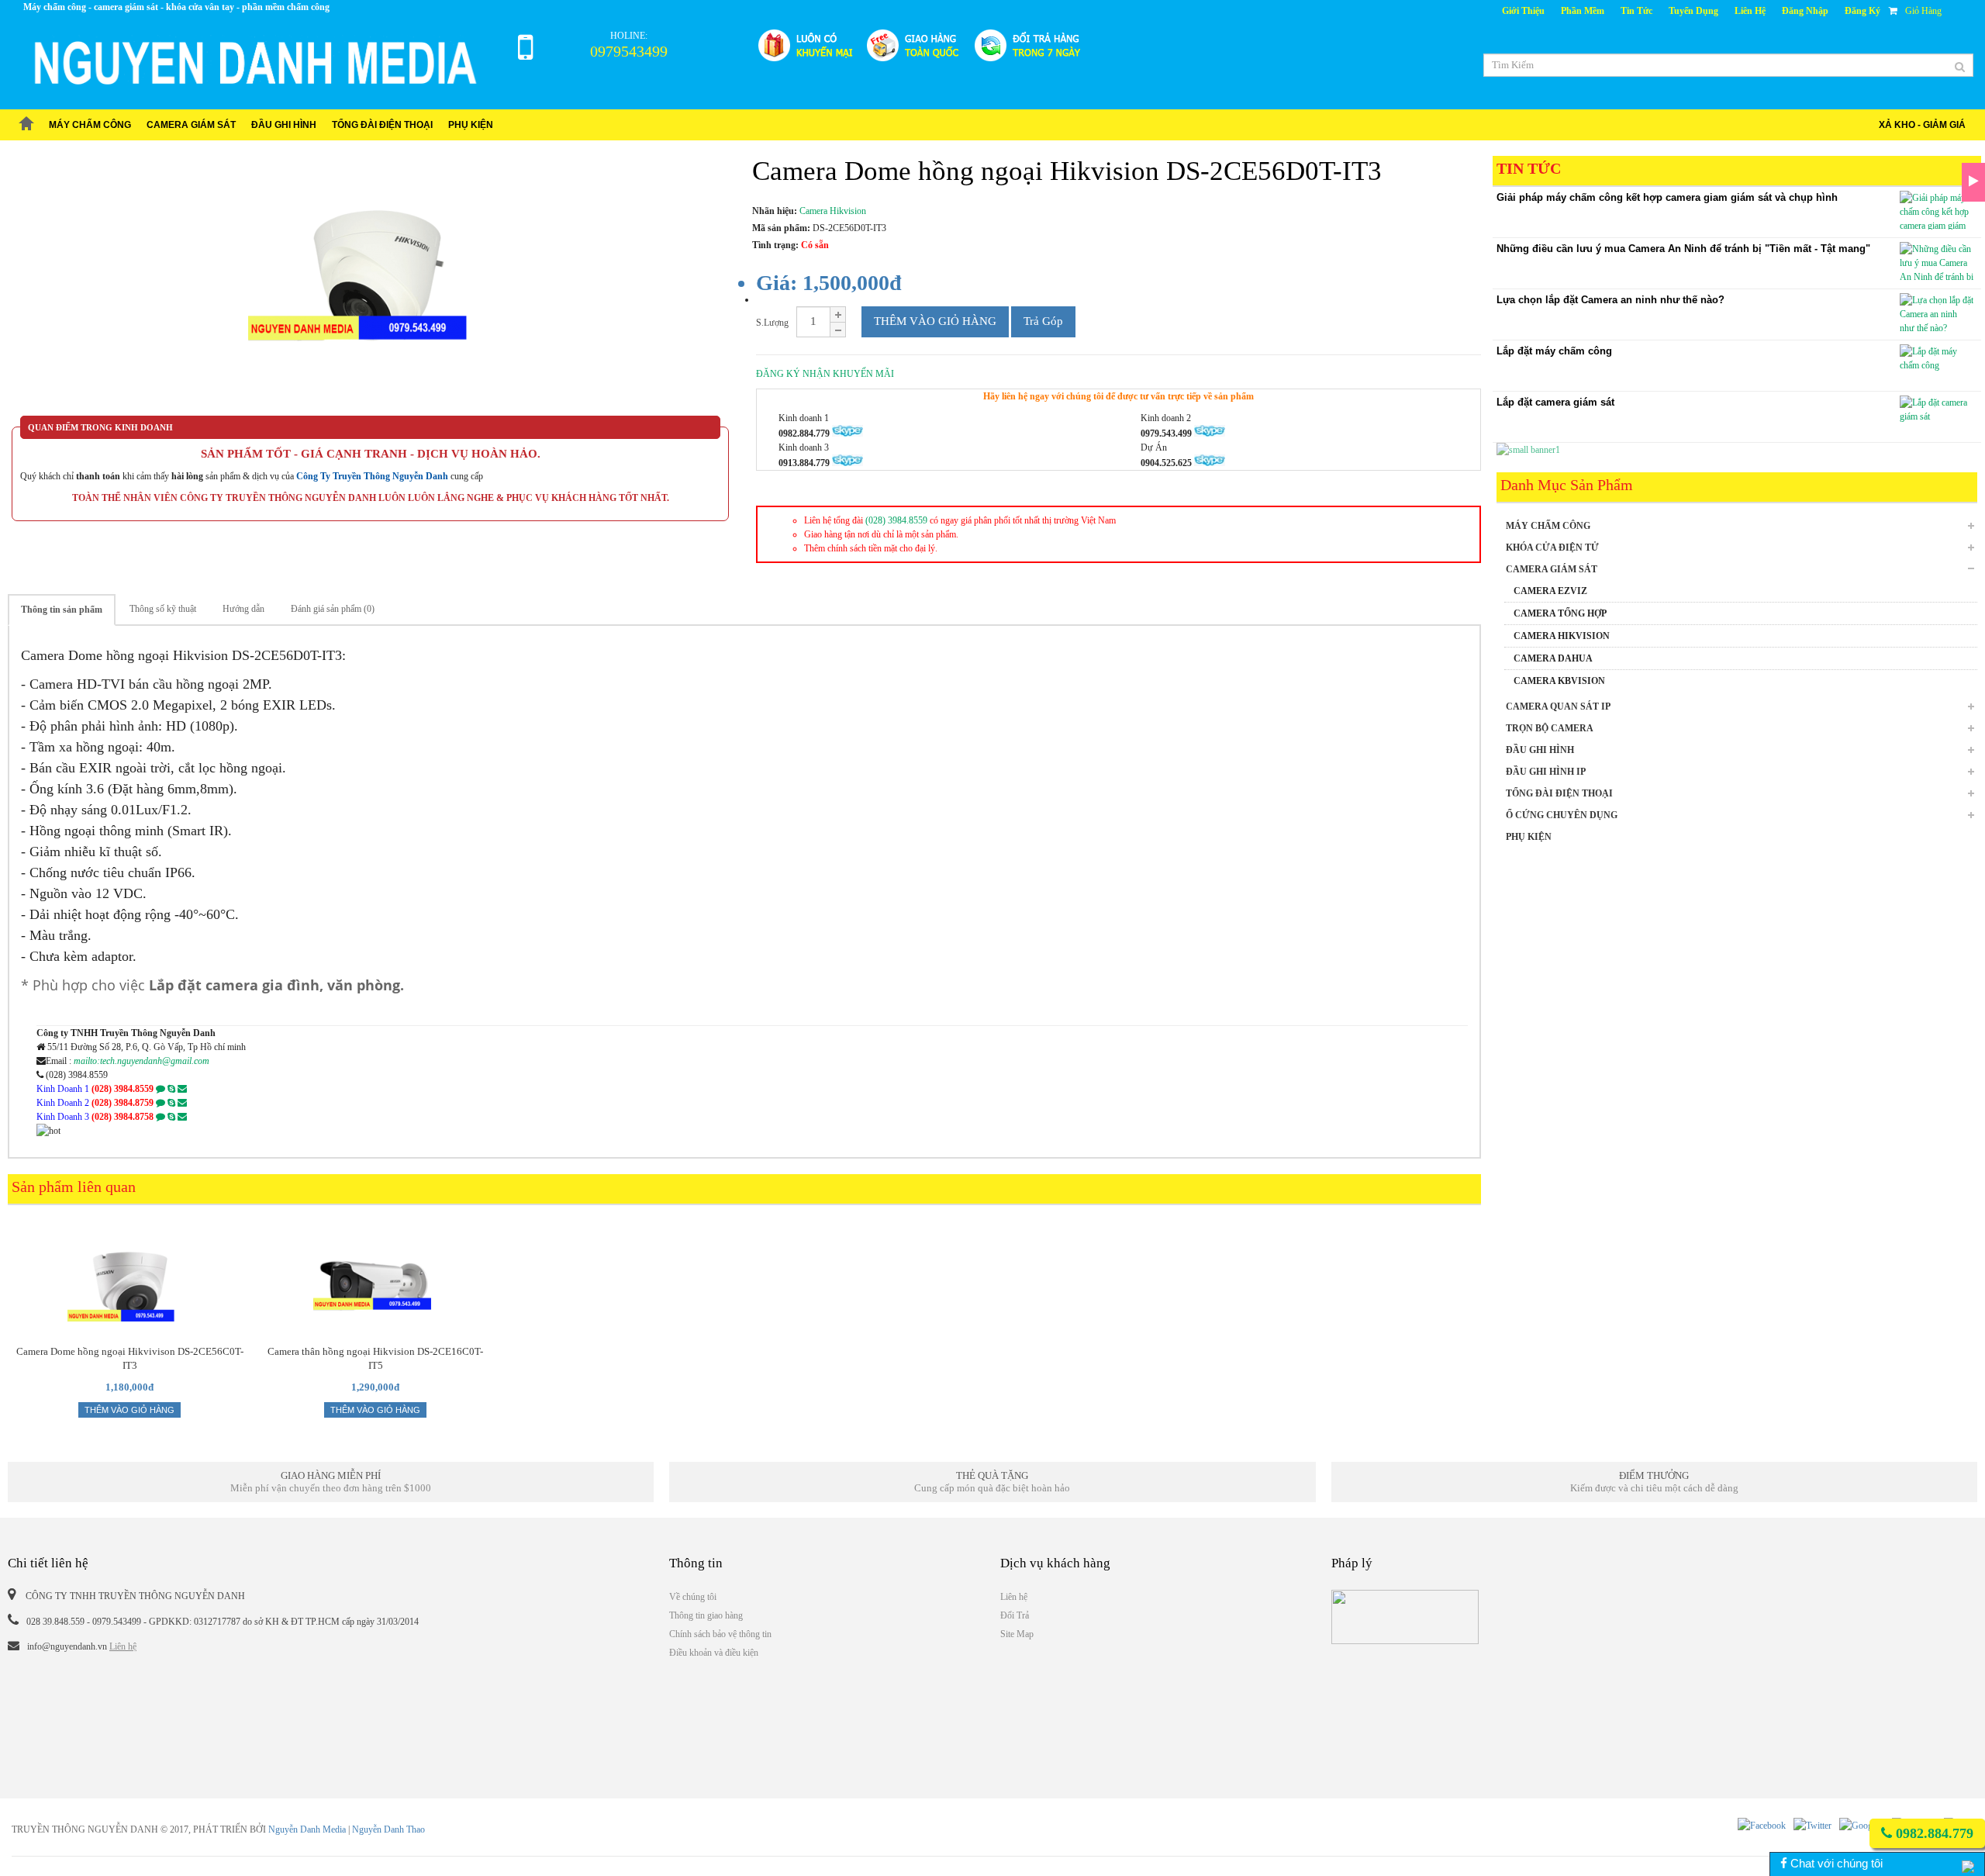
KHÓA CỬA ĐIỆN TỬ (1552, 548)
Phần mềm (1583, 11)
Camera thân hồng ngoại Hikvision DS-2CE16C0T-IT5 (375, 1358)
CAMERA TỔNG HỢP (1560, 613)
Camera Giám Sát (191, 125)
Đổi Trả (1015, 1615)
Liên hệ (1750, 11)
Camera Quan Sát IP (1558, 707)
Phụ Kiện (471, 125)
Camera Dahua (1553, 658)
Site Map (1017, 1634)
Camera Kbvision (1559, 681)
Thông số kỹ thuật (163, 609)
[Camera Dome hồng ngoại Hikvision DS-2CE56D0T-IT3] (370, 286)
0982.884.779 (1933, 1833)
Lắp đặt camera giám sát (1555, 402)
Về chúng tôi (693, 1597)
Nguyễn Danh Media (307, 1829)
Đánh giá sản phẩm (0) (333, 609)
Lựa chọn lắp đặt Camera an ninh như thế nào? (1610, 300)
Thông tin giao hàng (706, 1615)
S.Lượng (772, 323)
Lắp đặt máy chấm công (1554, 351)
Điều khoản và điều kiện (714, 1653)
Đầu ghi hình (284, 125)
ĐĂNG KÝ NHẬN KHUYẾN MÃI (825, 374)
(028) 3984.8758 (123, 1117)
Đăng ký (1862, 11)
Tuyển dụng (1693, 11)
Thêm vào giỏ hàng (935, 321)
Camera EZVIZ (1550, 591)
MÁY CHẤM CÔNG (90, 125)
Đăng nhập (1805, 11)
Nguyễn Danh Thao (388, 1829)
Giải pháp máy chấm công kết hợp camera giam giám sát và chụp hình (1667, 197)
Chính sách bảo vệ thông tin (720, 1634)
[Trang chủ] (26, 125)
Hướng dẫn (243, 609)
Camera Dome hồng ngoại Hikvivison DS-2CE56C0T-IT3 (130, 1358)
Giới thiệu (1523, 11)
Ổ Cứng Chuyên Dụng (1562, 815)
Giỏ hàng (1923, 11)
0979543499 (629, 51)
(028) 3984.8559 (896, 520)
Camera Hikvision (1562, 636)
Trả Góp (1043, 321)
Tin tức (1636, 11)
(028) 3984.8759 (123, 1103)
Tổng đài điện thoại (382, 125)
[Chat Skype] (171, 1089)
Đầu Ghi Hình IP (1546, 772)
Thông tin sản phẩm (62, 610)
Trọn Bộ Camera (1550, 728)
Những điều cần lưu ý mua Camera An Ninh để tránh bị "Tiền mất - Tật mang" (1683, 249)
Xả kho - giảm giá (1922, 125)
